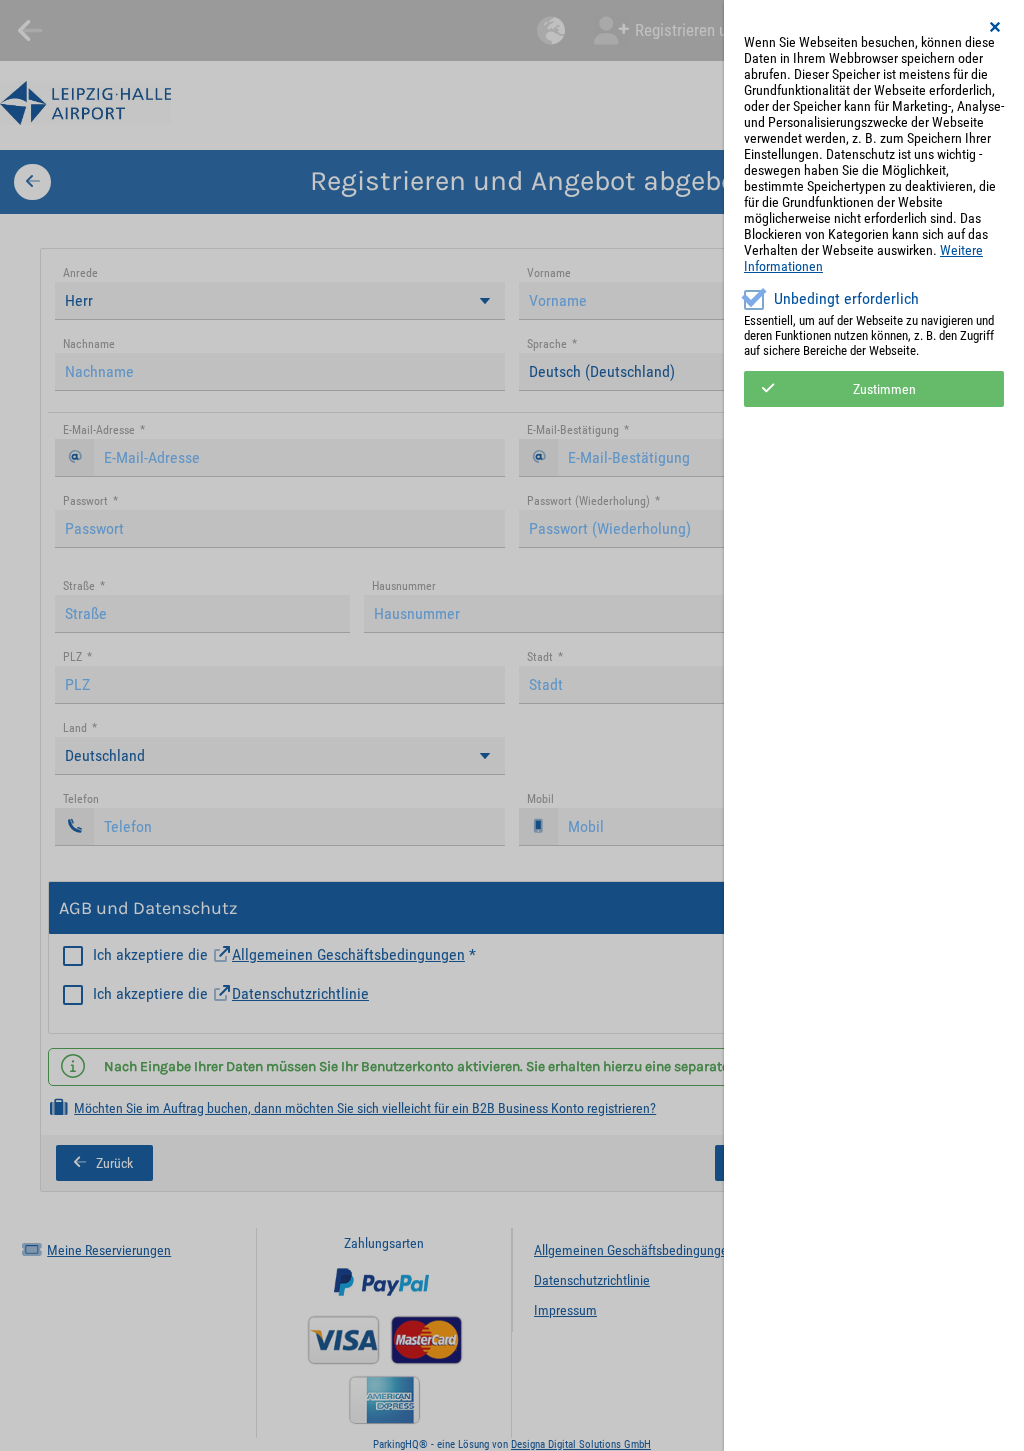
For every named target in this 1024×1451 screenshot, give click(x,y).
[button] (996, 27)
